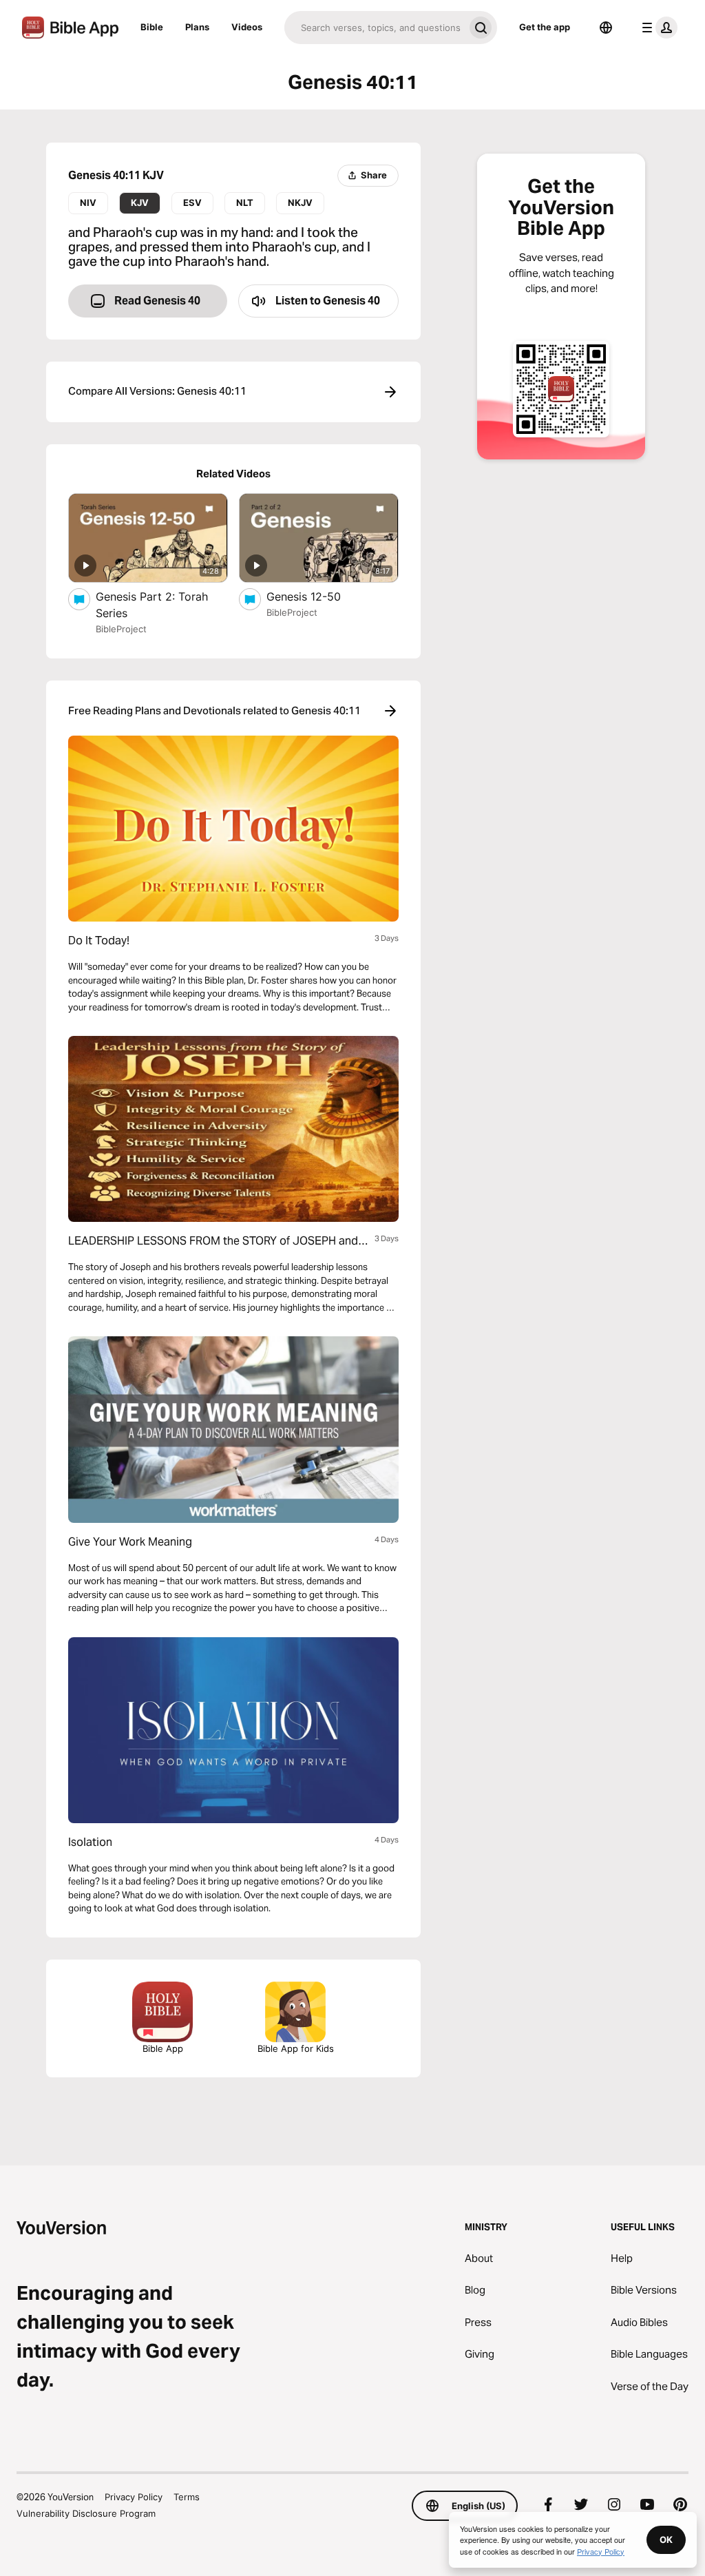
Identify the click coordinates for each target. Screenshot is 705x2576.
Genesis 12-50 (317, 596)
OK (666, 2539)
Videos (247, 27)
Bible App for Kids (296, 2048)
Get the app (545, 27)
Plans (197, 27)
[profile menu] (657, 28)
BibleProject (121, 629)
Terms (187, 2497)
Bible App (163, 2048)
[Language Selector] (606, 28)
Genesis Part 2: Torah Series (152, 605)
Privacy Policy (134, 2497)
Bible (152, 27)
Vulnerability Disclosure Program (86, 2513)
